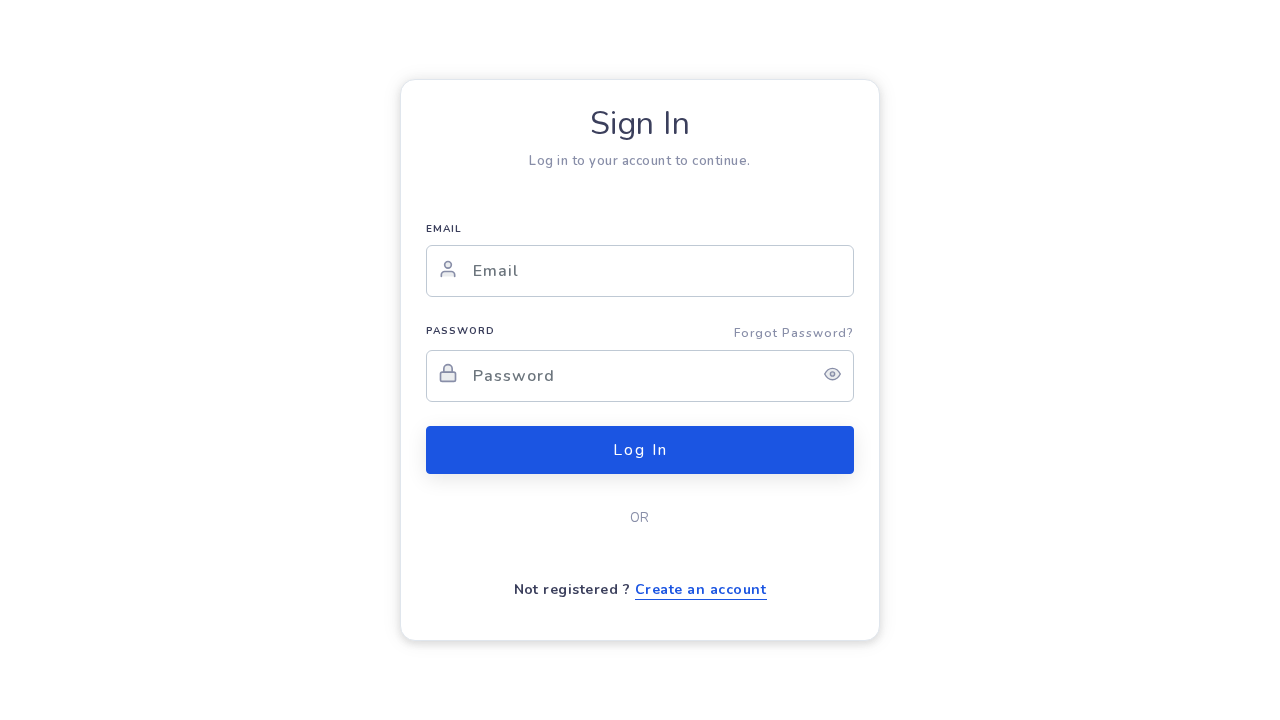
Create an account (701, 589)
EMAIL (444, 229)
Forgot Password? (794, 333)
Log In (640, 450)
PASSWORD (460, 331)
